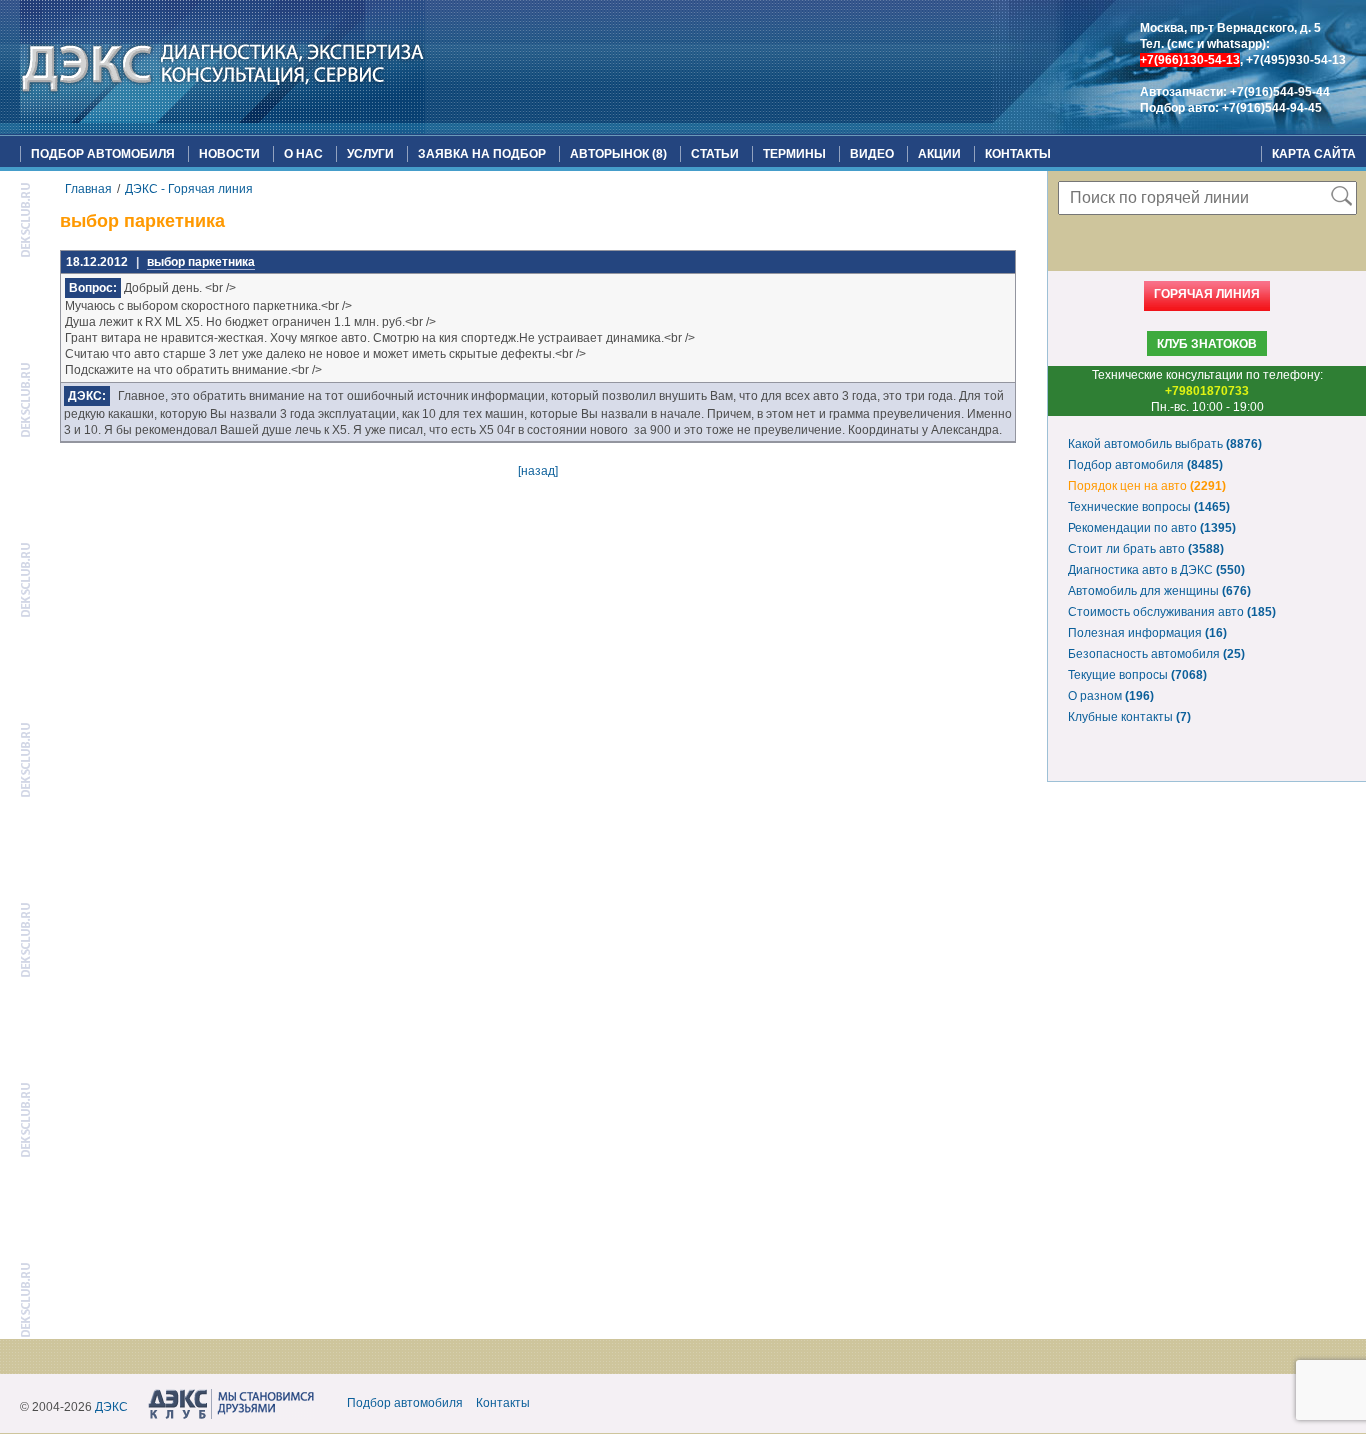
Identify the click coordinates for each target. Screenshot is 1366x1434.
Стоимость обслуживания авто (1172, 612)
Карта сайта (1314, 154)
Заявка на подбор (482, 154)
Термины (794, 154)
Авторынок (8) (618, 154)
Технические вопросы (1149, 507)
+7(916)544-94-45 (1272, 108)
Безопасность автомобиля (1156, 654)
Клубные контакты (1129, 717)
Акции (939, 154)
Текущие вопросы (1137, 675)
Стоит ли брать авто (1146, 549)
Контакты (1018, 154)
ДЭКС (111, 1407)
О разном (1111, 696)
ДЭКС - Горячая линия (189, 189)
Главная (88, 189)
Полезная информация (1147, 633)
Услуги (370, 154)
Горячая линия (1207, 294)
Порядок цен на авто (1147, 486)
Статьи (715, 154)
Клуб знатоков (1207, 344)
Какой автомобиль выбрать (1165, 444)
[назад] (538, 471)
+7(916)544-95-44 (1280, 92)
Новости (229, 154)
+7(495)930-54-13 (1296, 60)
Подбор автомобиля (103, 154)
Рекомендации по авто (1152, 528)
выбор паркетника (201, 262)
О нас (303, 154)
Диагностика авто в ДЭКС (1156, 570)
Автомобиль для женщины (1159, 591)
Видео (872, 154)
